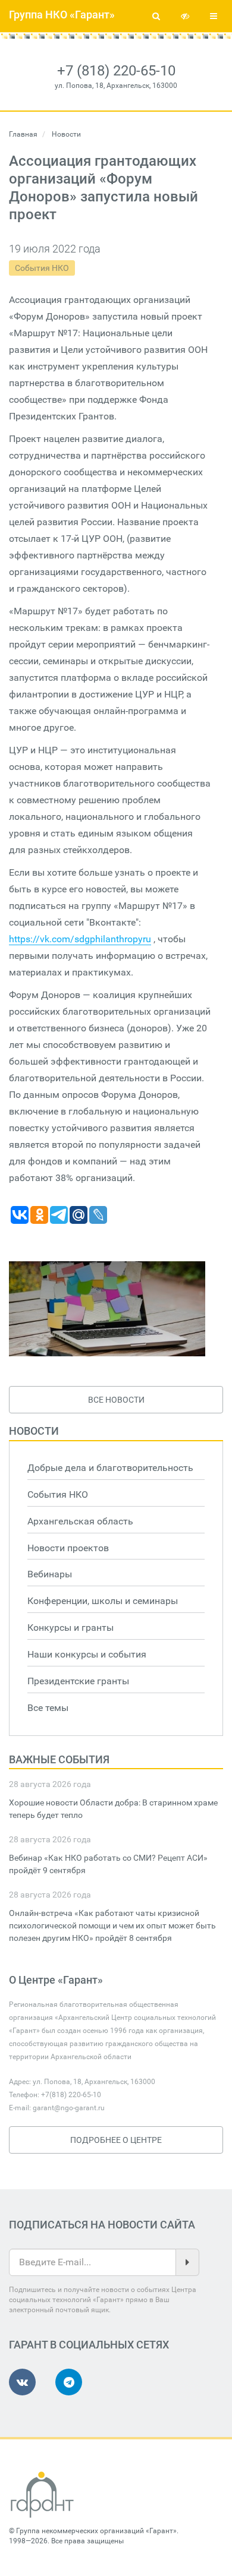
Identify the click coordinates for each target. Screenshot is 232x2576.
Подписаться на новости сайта (102, 2225)
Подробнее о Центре (116, 2140)
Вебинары (50, 1574)
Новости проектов (68, 1548)
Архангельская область (80, 1521)
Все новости (116, 1400)
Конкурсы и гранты (70, 1628)
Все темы (48, 1708)
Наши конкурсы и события (87, 1654)
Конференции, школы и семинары (103, 1601)
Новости (34, 1431)
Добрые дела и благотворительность (110, 1468)
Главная (23, 134)
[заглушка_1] (107, 1309)
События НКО (42, 268)
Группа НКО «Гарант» (62, 15)
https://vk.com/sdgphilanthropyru (80, 939)
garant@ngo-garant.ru (69, 2108)
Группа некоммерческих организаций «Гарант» (96, 2531)
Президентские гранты (78, 1681)
